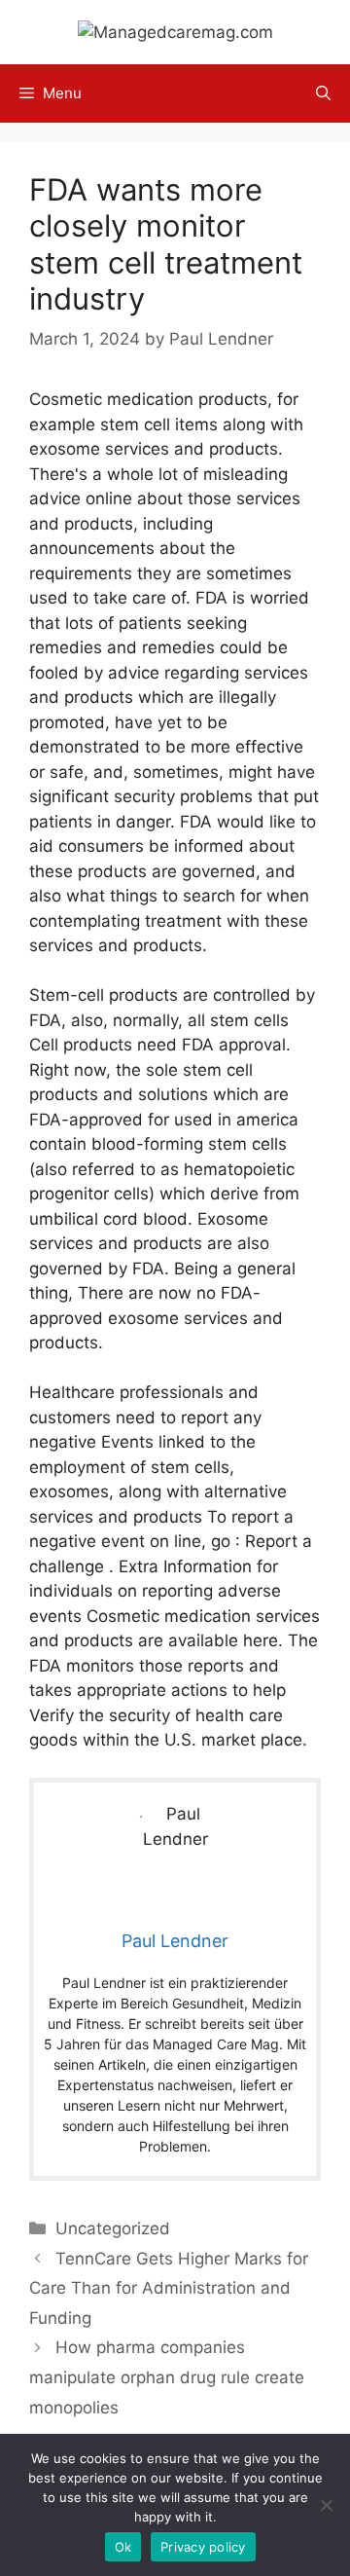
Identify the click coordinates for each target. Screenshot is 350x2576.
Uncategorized (113, 2228)
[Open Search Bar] (323, 93)
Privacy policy (203, 2547)
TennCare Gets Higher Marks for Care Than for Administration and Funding (169, 2288)
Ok (123, 2547)
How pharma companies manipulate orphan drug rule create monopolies (167, 2377)
